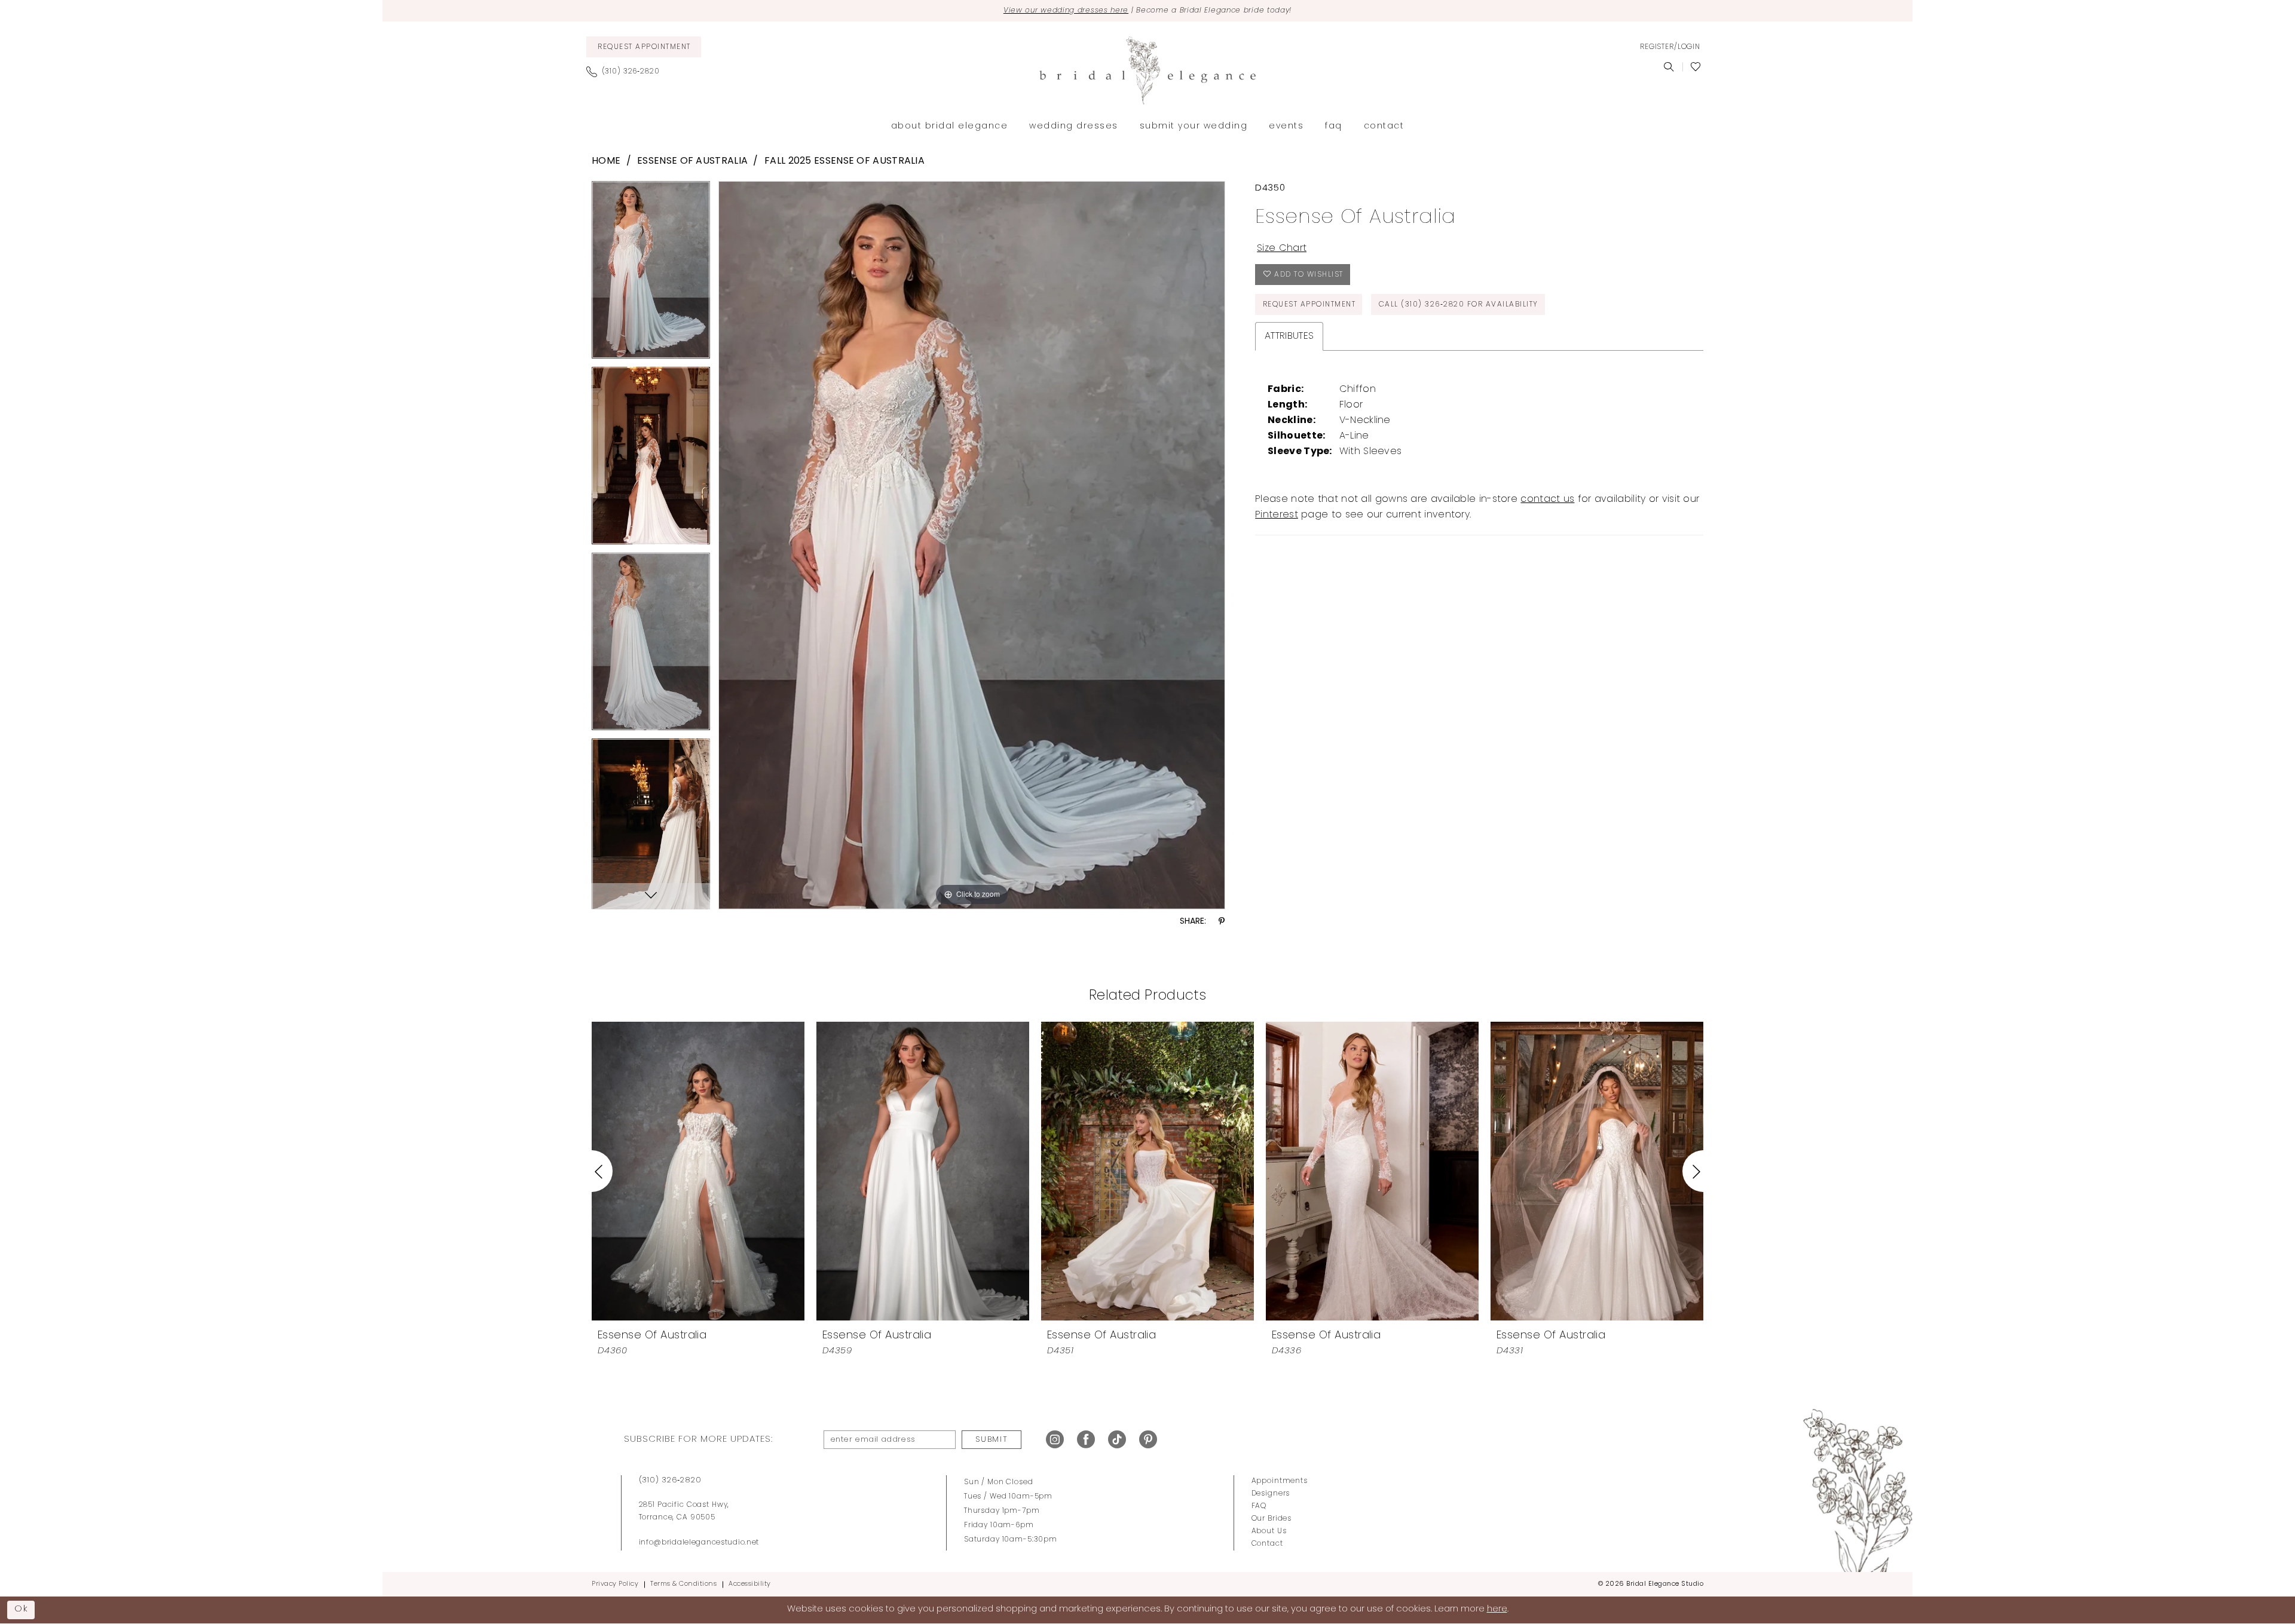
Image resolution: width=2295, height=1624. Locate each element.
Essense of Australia (692, 161)
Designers (1271, 1494)
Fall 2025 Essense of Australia (844, 161)
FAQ (1259, 1506)
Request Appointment (1309, 305)
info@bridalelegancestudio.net (699, 1543)
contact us (1547, 500)
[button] (1670, 47)
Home (606, 161)
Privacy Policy (615, 1584)
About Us (1269, 1531)
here (1497, 1609)
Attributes (1289, 336)
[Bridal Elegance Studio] (1147, 71)
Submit (992, 1440)
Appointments (1280, 1481)
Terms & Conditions (683, 1584)
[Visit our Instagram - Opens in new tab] (1055, 1440)
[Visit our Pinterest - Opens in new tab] (1148, 1440)
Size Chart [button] (1282, 249)
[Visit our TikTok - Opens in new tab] (1117, 1440)
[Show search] (1669, 67)
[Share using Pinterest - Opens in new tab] (1222, 922)
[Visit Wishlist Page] (1696, 67)
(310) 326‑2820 (670, 1480)
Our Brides (1272, 1519)
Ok (22, 1609)
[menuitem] (644, 47)
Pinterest (1277, 515)
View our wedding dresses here (1066, 11)
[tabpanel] (651, 274)
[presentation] (698, 1171)
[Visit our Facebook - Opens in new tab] (1086, 1440)
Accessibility (750, 1584)
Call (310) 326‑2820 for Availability (1459, 305)
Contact (1267, 1544)
